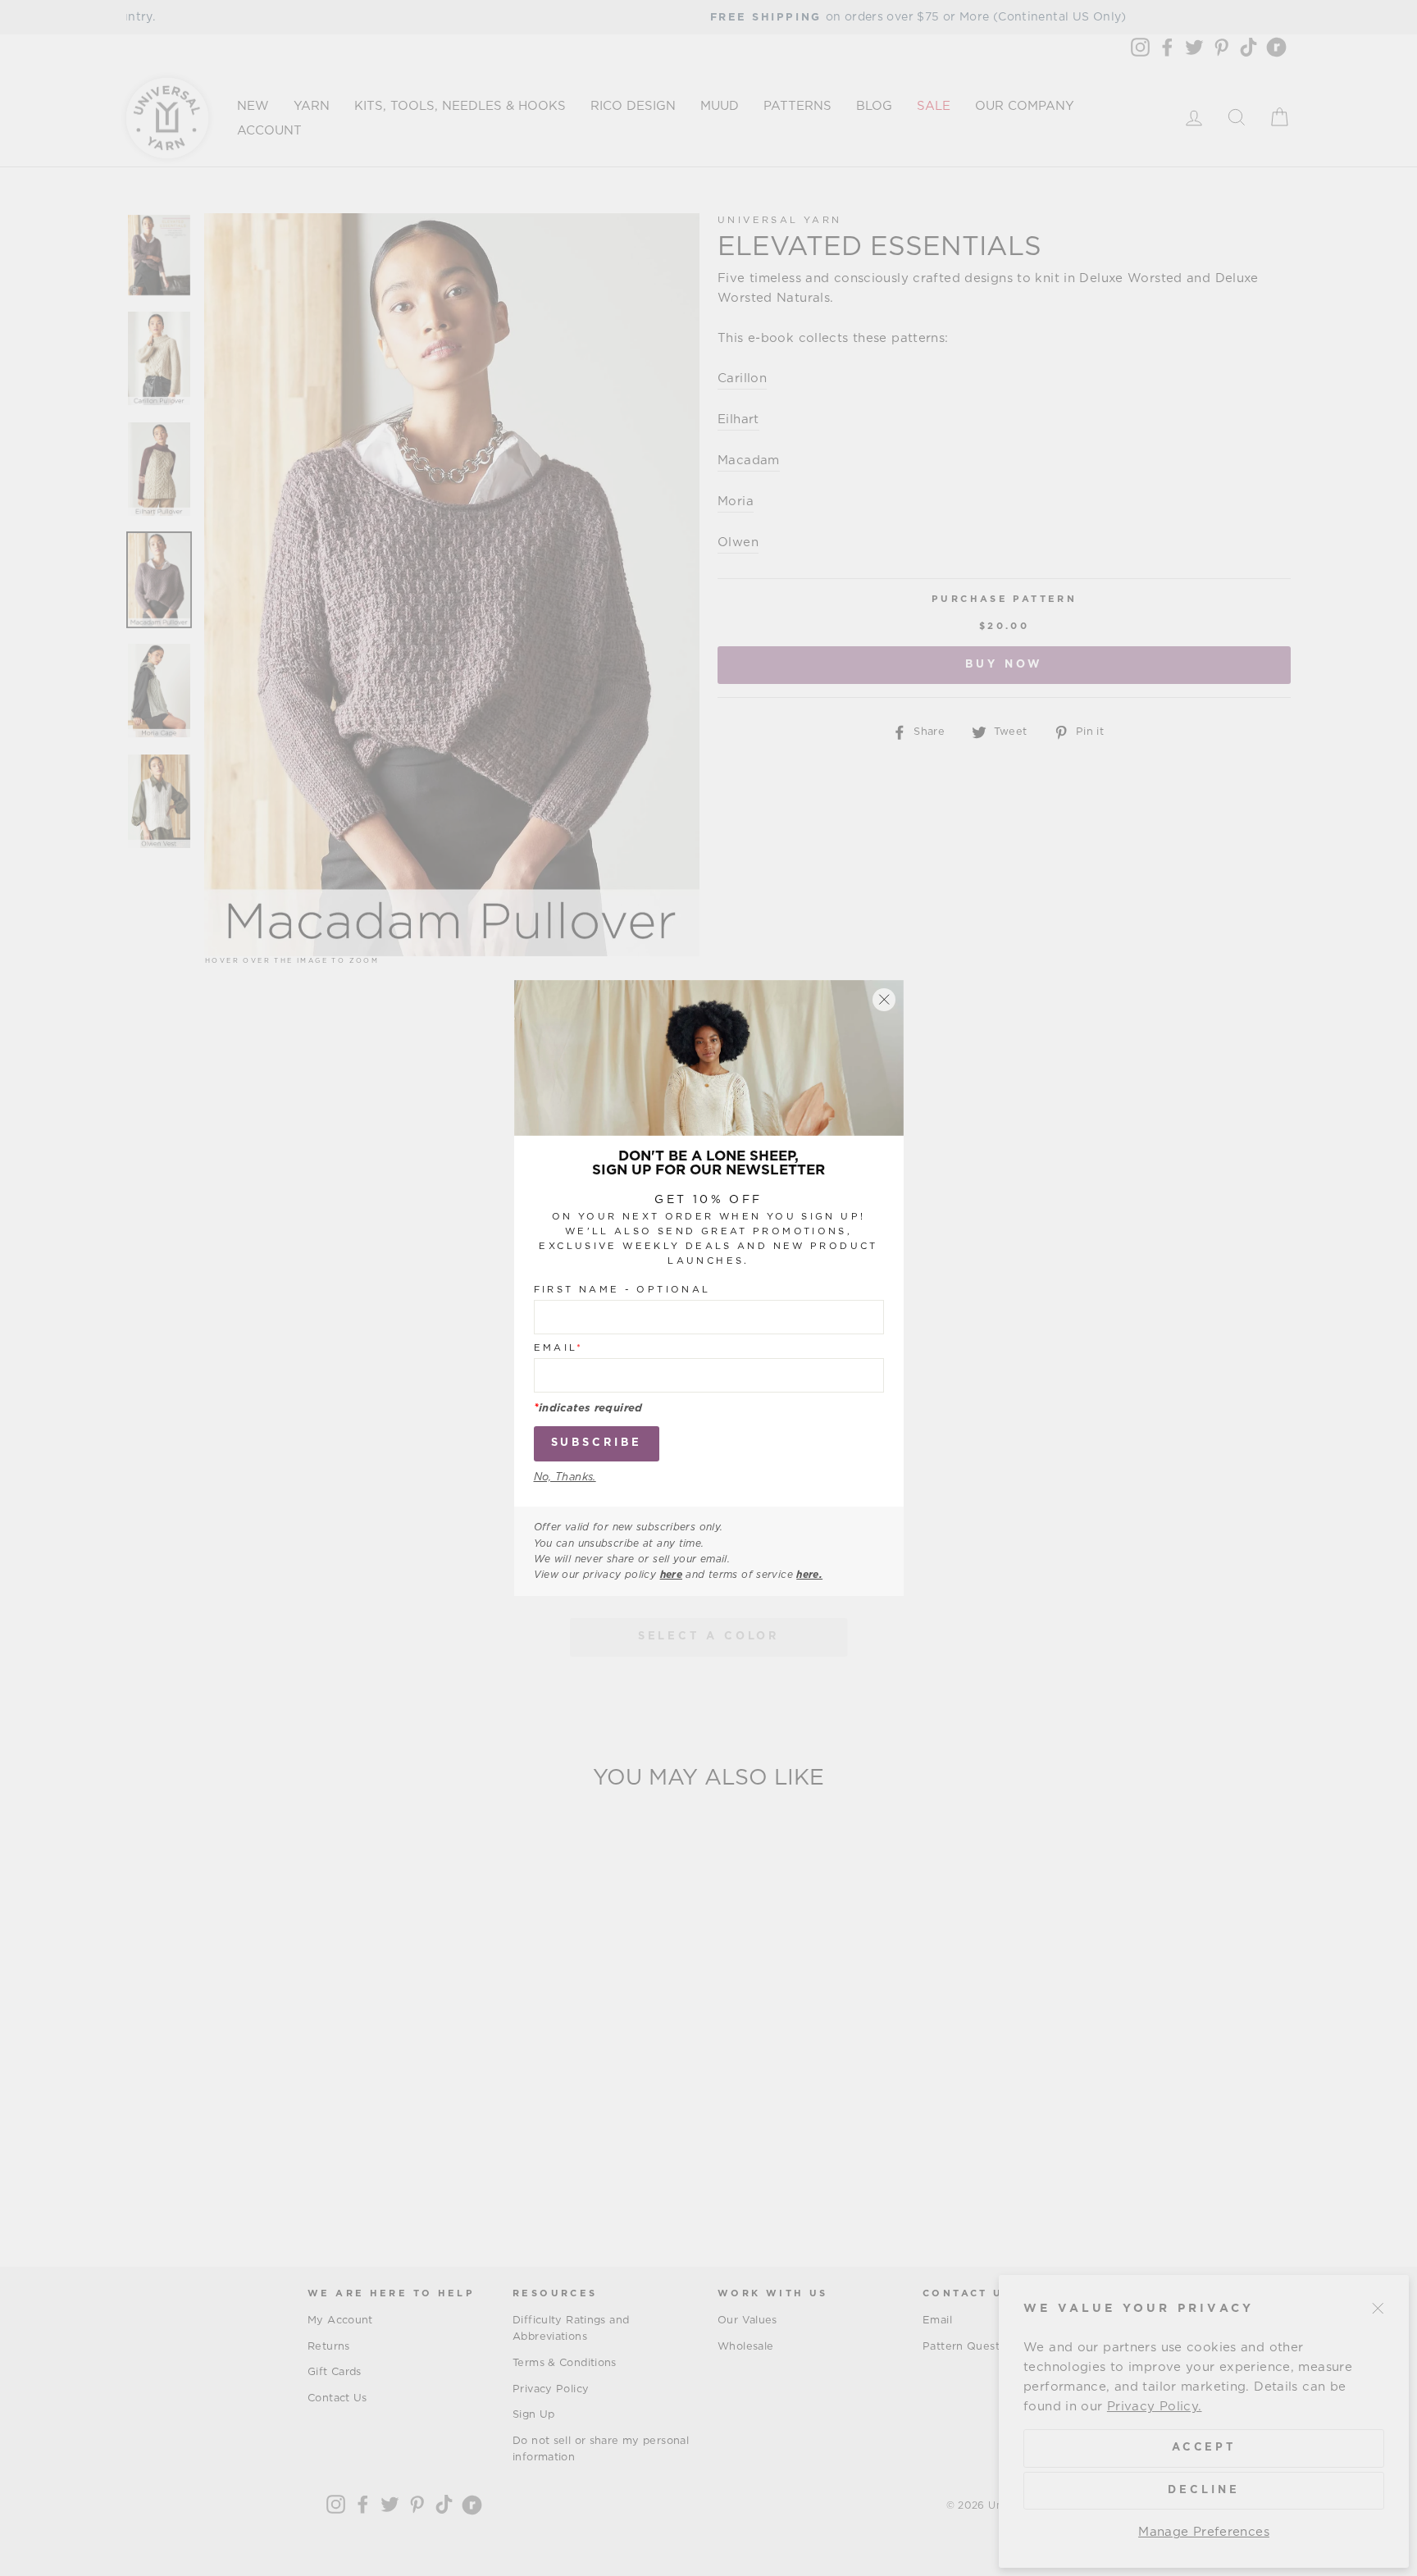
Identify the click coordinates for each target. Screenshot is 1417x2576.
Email (559, 1348)
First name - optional (622, 1290)
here (672, 1575)
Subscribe (597, 1443)
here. (809, 1575)
